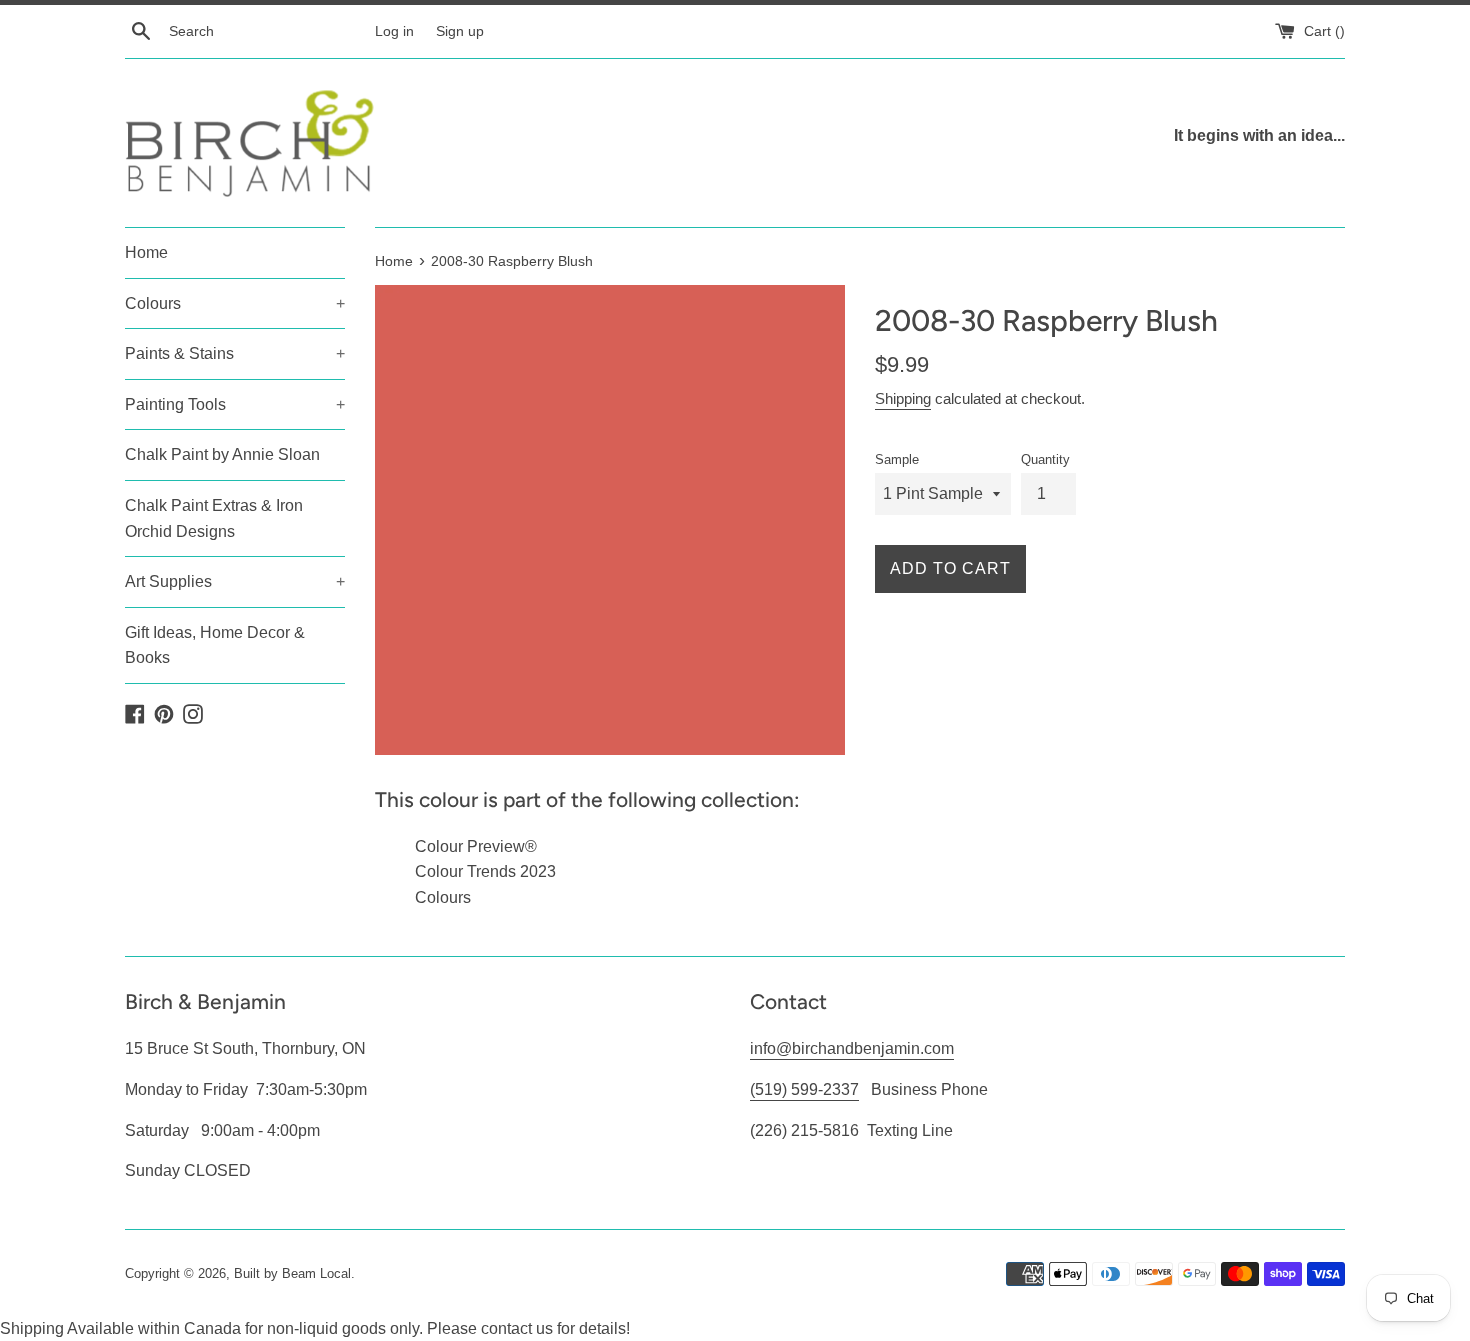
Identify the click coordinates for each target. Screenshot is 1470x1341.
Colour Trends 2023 (485, 871)
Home (146, 252)
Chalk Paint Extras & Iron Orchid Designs (214, 518)
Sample (897, 459)
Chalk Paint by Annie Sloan (222, 454)
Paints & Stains (235, 353)
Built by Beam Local (292, 1273)
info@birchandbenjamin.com (852, 1048)
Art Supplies (235, 581)
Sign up (460, 31)
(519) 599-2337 (804, 1089)
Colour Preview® (476, 846)
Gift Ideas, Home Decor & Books (215, 645)
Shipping (903, 398)
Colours (235, 303)
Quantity (1045, 459)
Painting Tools (235, 404)
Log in (394, 31)
